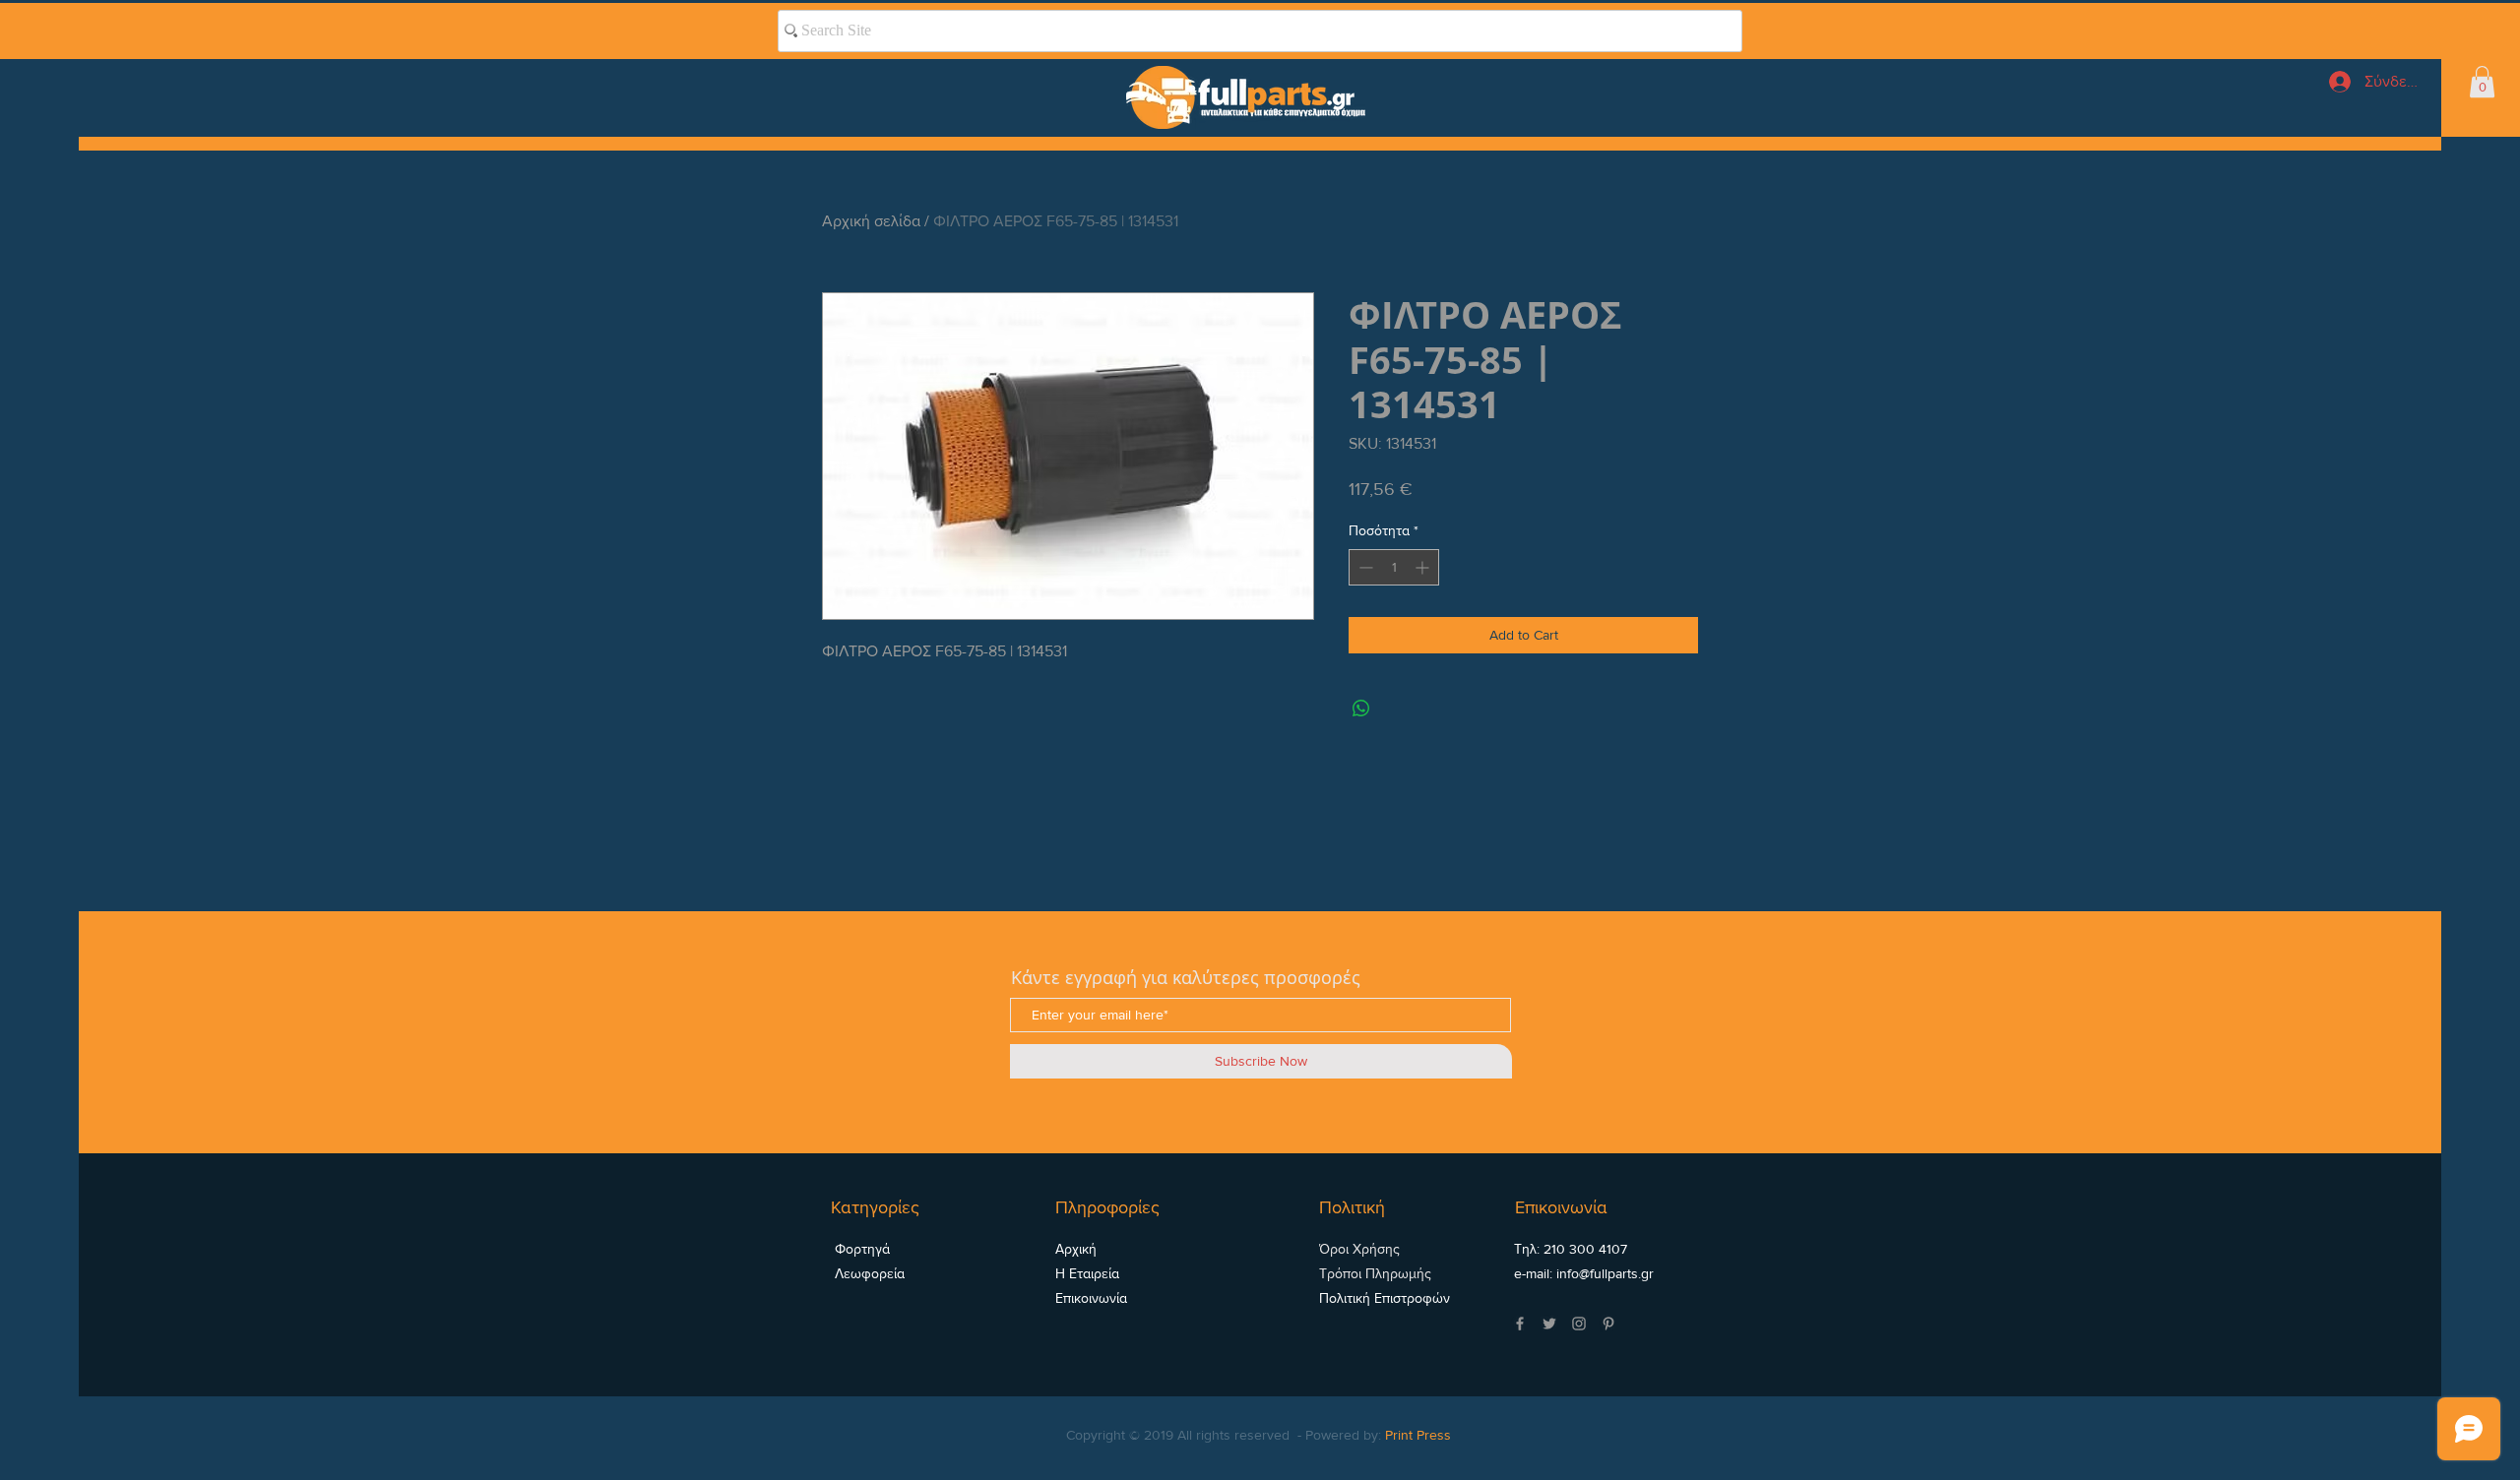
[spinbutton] (1394, 567)
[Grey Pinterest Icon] (1608, 1324)
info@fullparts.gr (1605, 1273)
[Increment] (1424, 567)
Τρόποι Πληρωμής (1375, 1273)
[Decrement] (1364, 567)
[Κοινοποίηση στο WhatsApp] (1361, 709)
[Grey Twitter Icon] (1549, 1324)
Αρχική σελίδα (871, 221)
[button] (2482, 82)
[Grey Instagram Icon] (1579, 1324)
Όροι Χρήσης (1359, 1249)
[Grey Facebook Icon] (1520, 1324)
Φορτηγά (860, 1249)
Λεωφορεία (868, 1273)
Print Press (1418, 1435)
